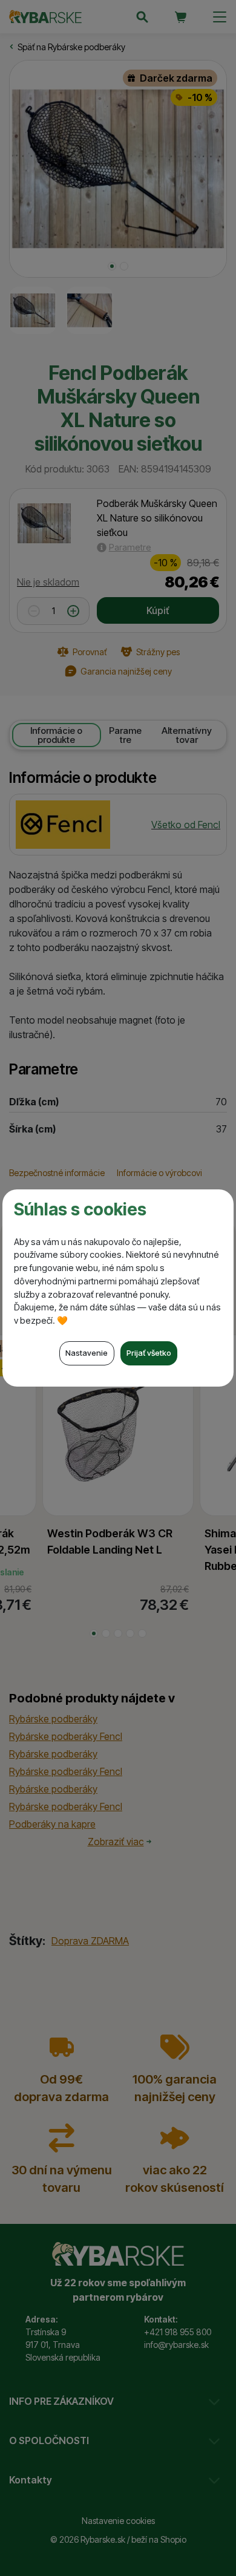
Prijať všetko (149, 1353)
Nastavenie (87, 1353)
